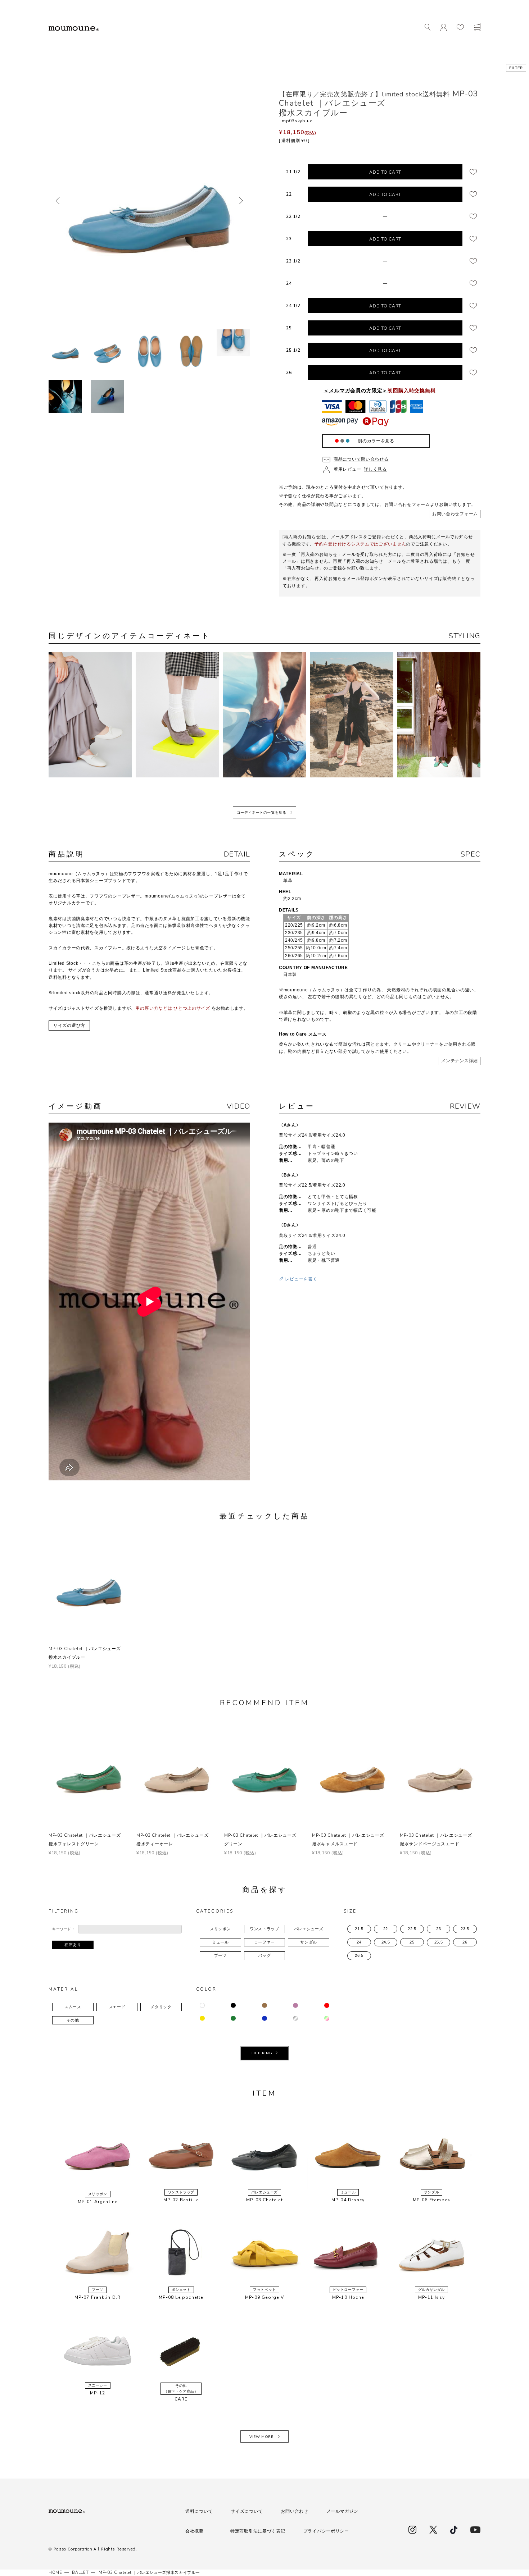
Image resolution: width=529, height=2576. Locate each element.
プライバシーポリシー (326, 2531)
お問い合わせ (294, 2511)
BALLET (80, 2573)
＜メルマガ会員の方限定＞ (380, 390)
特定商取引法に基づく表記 (258, 2531)
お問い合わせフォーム (455, 514)
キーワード (62, 1929)
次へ (241, 201)
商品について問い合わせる (361, 459)
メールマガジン (342, 2511)
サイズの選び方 (69, 1026)
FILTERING (262, 2053)
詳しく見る (375, 469)
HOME (55, 2573)
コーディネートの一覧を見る (262, 813)
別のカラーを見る (376, 441)
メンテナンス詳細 (460, 1061)
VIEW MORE (261, 2437)
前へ (58, 201)
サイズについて (247, 2511)
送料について (199, 2511)
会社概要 (195, 2531)
